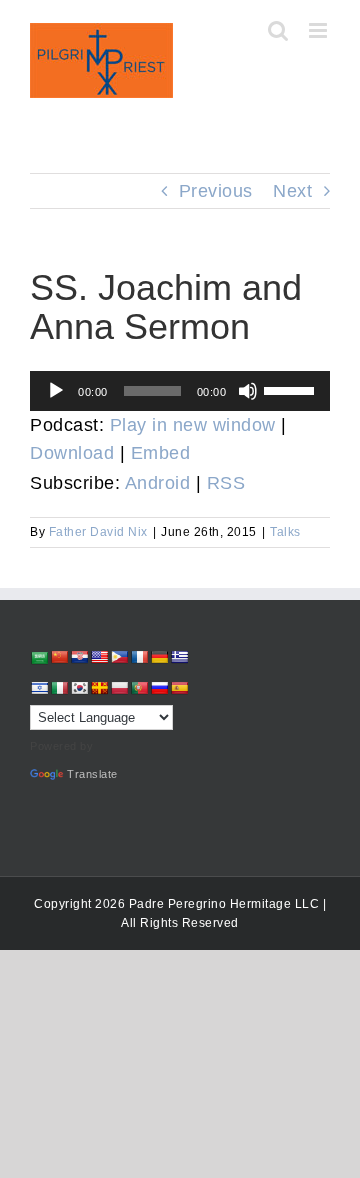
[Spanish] (179, 688)
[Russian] (159, 688)
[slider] (292, 389)
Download (72, 453)
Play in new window (193, 425)
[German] (159, 657)
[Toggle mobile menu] (320, 30)
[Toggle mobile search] (278, 30)
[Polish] (119, 688)
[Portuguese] (139, 688)
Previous (216, 191)
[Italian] (59, 688)
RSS (226, 483)
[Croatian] (79, 657)
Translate (92, 774)
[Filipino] (119, 657)
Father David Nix (98, 532)
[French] (139, 657)
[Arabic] (39, 657)
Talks (285, 532)
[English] (99, 657)
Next (292, 191)
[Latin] (99, 688)
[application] (180, 391)
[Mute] (248, 391)
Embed (161, 453)
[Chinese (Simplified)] (59, 657)
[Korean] (79, 688)
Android (158, 483)
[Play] (56, 391)
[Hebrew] (39, 688)
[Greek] (179, 657)
